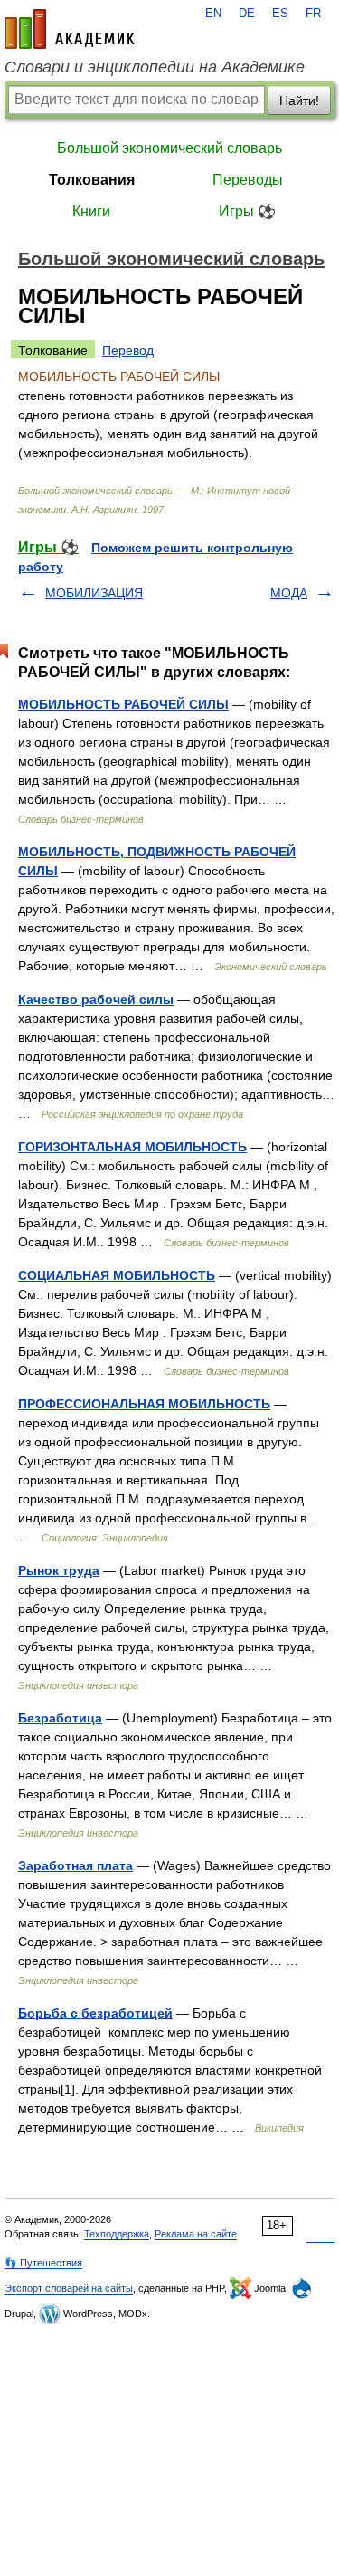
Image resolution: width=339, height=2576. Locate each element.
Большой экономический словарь (169, 148)
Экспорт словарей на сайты (69, 2288)
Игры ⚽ (247, 211)
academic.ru (70, 29)
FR (313, 14)
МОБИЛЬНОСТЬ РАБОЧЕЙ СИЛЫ (123, 704)
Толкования (92, 180)
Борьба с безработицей (95, 2013)
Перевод (128, 350)
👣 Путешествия (43, 2263)
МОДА (289, 593)
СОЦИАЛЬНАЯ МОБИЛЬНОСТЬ (117, 1275)
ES (280, 14)
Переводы (248, 180)
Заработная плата (75, 1865)
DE (247, 14)
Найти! (299, 100)
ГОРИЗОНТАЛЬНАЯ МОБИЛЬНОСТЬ (132, 1147)
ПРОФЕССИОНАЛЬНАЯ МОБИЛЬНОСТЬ (144, 1404)
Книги (91, 211)
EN (213, 14)
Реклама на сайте (196, 2234)
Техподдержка (117, 2234)
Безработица (60, 1718)
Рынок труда (59, 1570)
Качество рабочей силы (96, 999)
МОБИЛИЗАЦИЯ (94, 593)
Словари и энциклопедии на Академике (155, 67)
